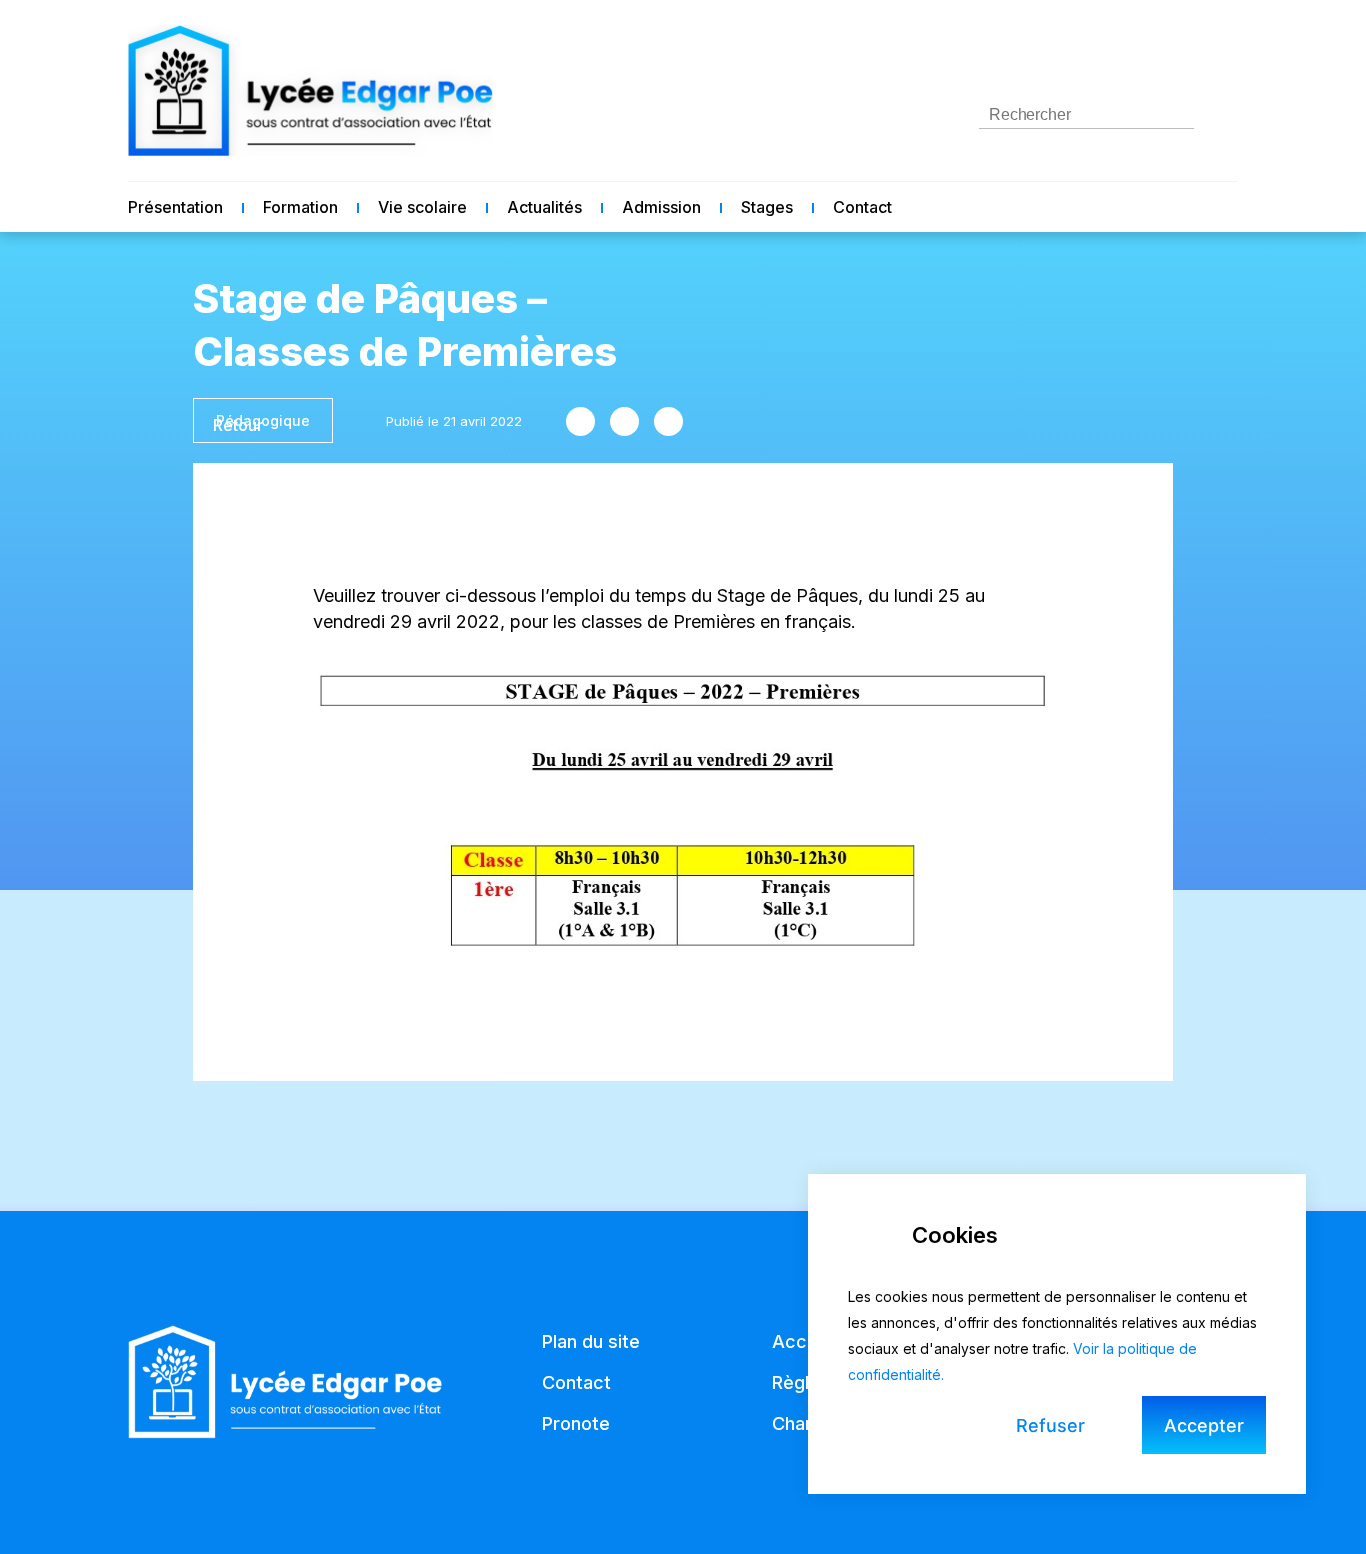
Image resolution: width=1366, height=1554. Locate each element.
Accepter (1204, 1425)
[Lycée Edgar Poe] (310, 90)
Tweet (624, 421)
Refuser (1050, 1425)
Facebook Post (580, 421)
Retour (238, 425)
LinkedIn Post (668, 421)
